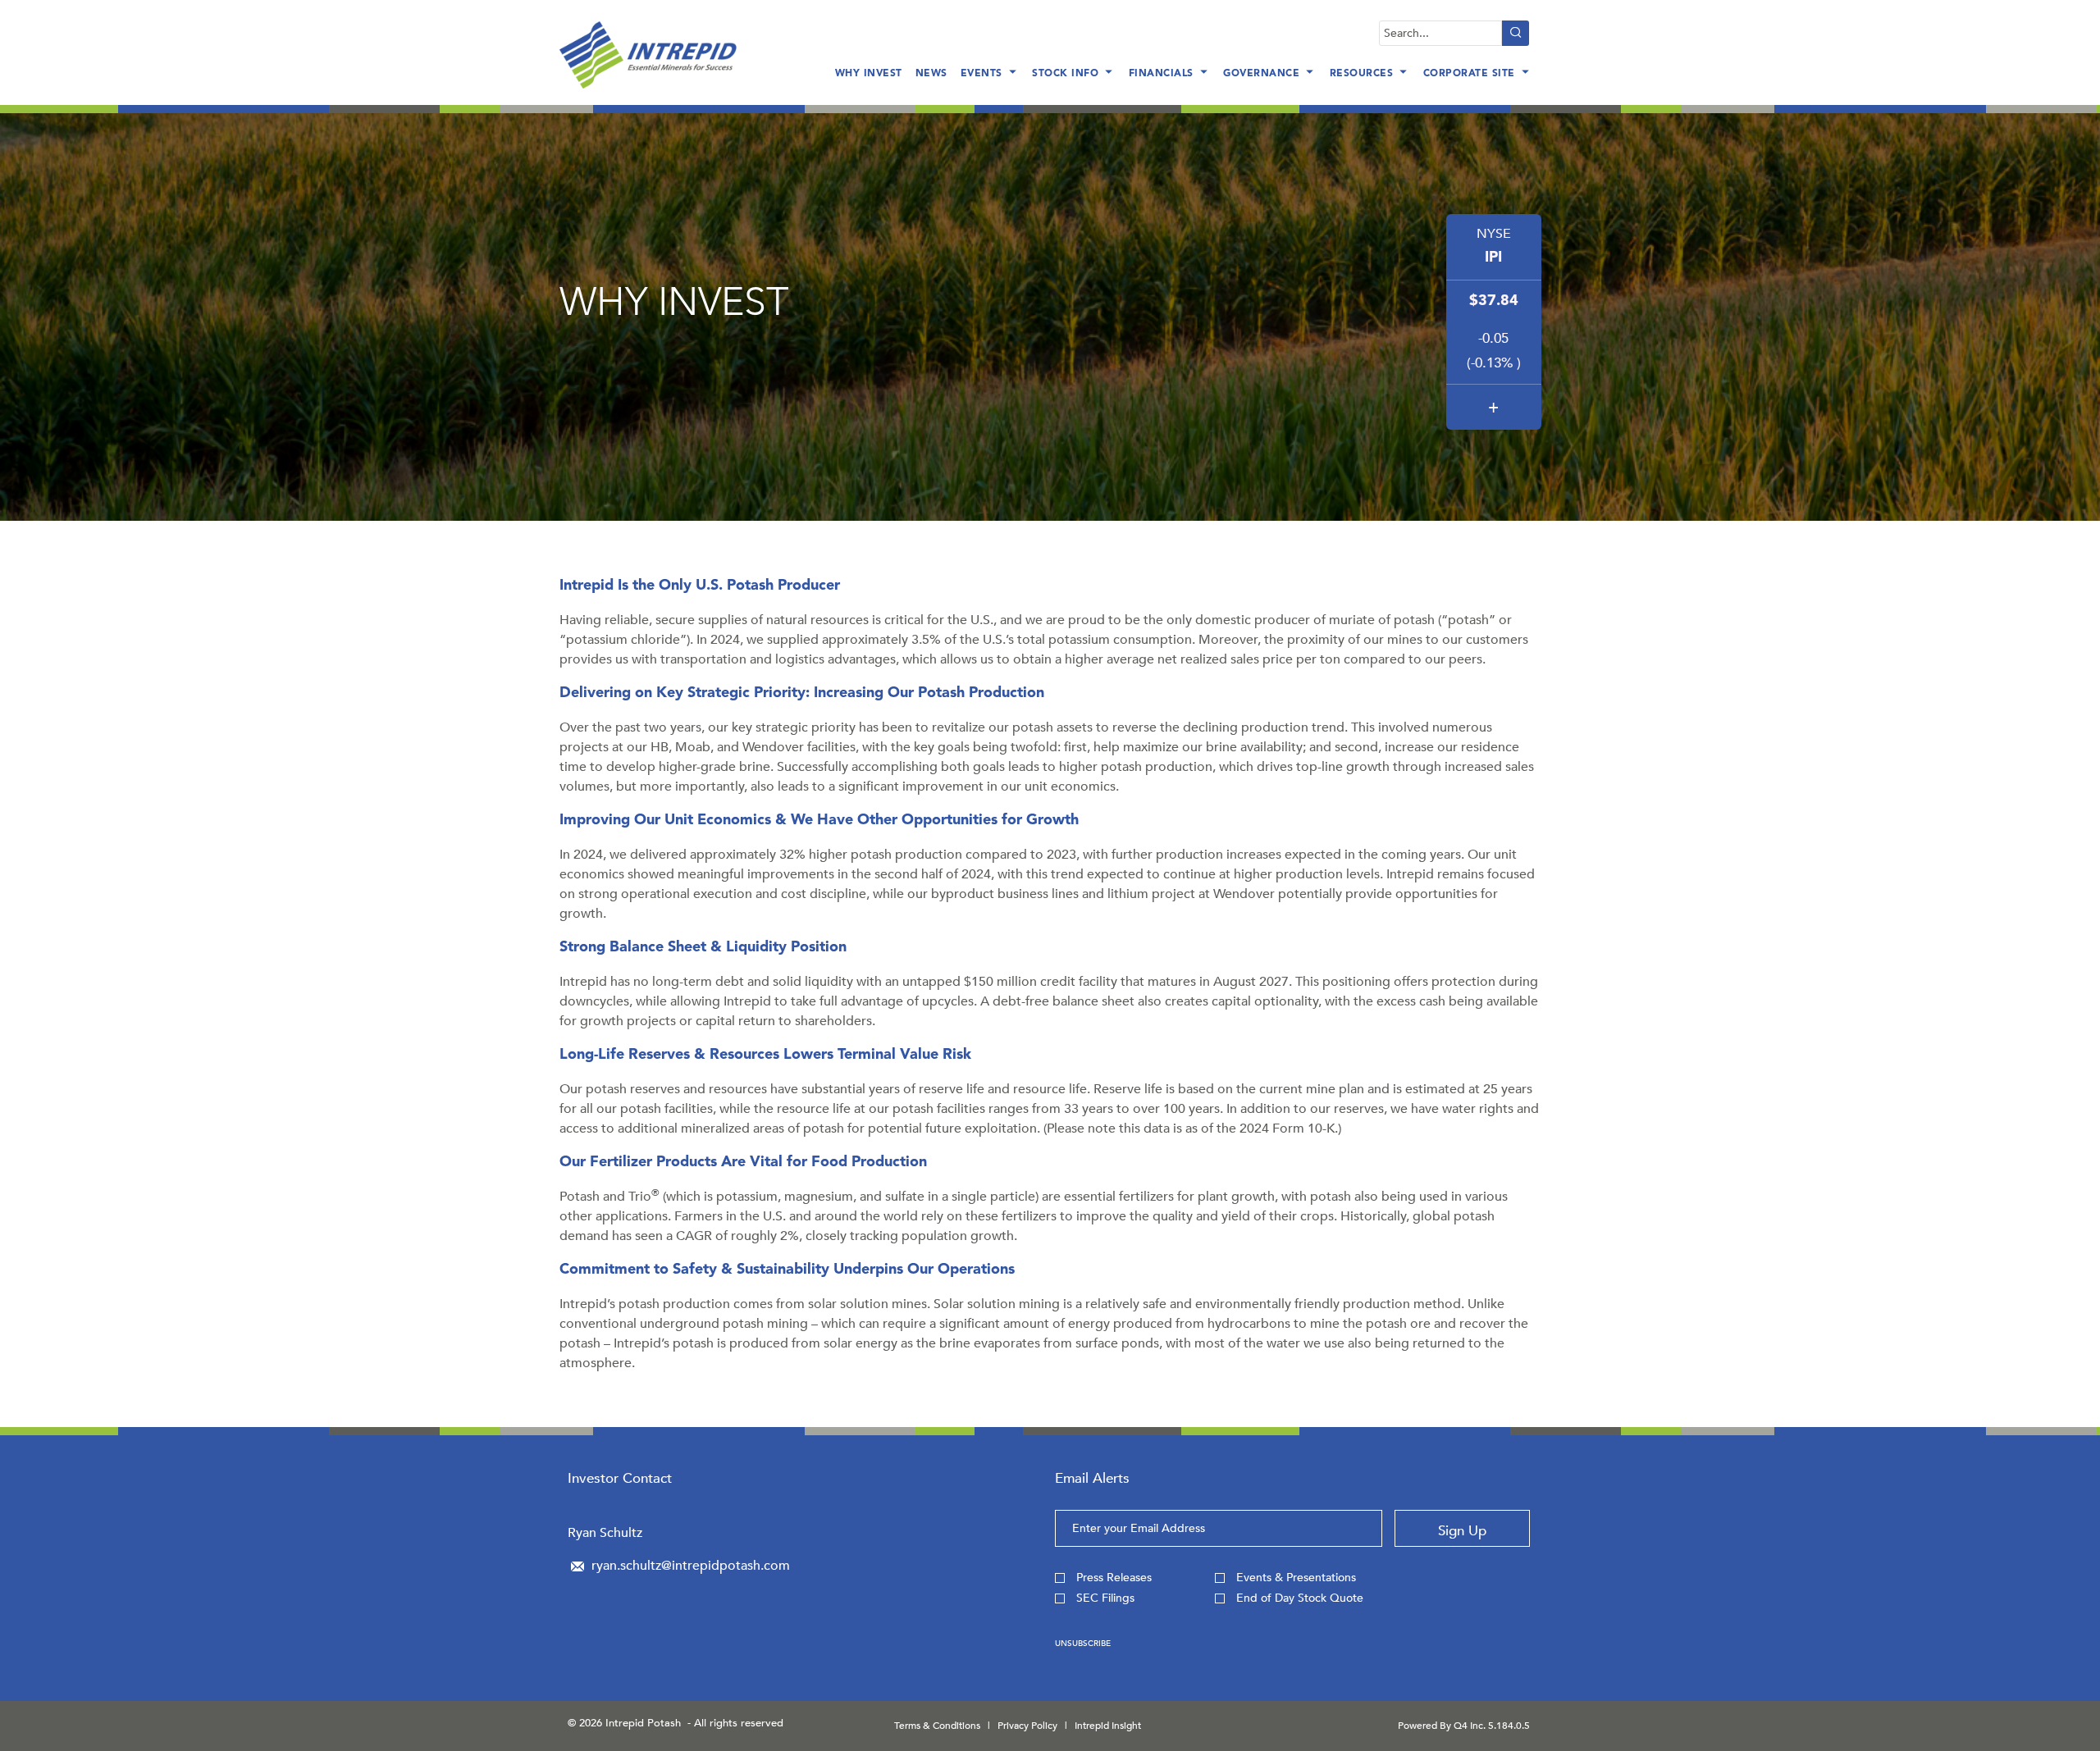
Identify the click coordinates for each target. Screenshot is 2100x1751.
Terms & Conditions (937, 1726)
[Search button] (1516, 33)
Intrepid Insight (1108, 1726)
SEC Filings (1105, 1598)
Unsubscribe (1083, 1644)
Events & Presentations (1296, 1578)
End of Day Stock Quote (1300, 1598)
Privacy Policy (1027, 1726)
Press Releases (1114, 1578)
